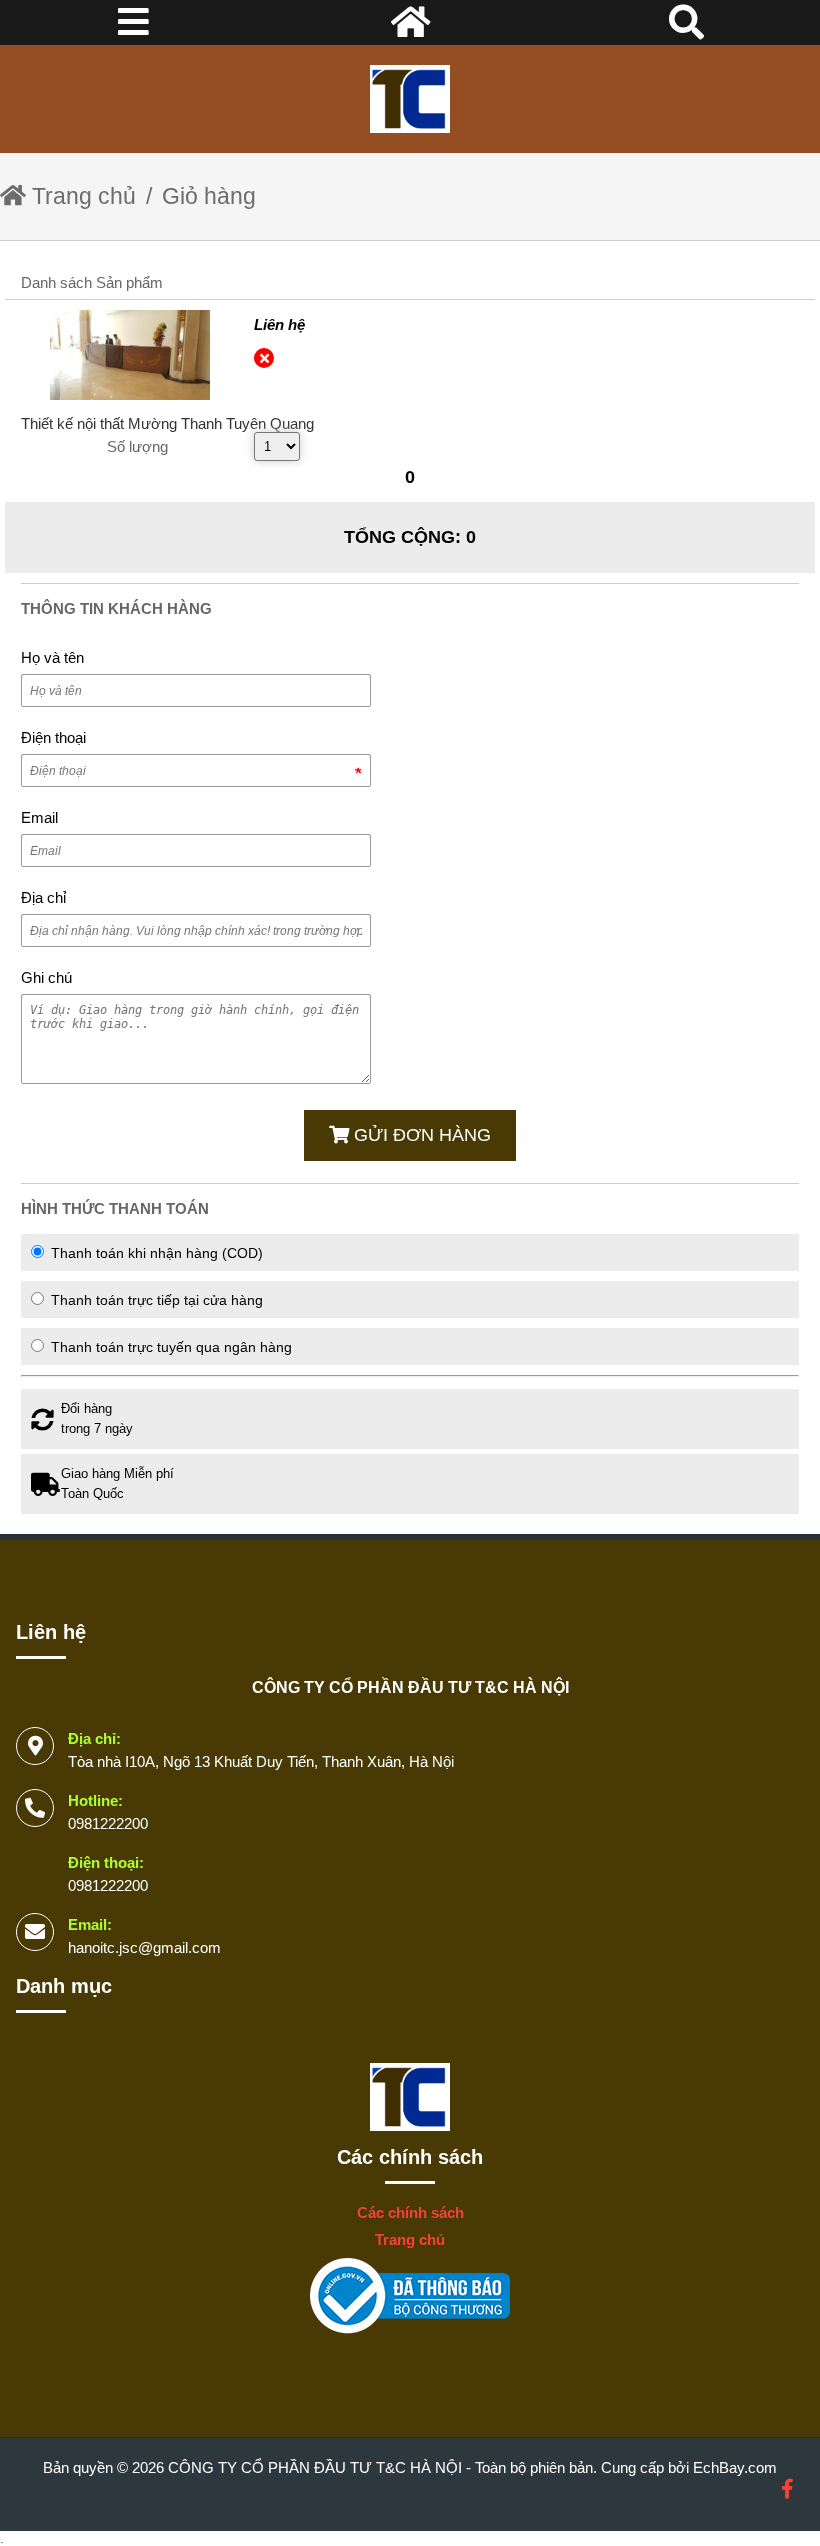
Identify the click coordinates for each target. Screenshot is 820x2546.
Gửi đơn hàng (420, 1135)
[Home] (409, 99)
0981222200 (108, 1823)
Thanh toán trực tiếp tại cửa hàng (155, 1300)
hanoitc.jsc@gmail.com (144, 1947)
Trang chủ (81, 196)
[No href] (409, 2297)
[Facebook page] (787, 2489)
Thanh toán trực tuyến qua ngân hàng (169, 1347)
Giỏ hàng (209, 196)
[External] (130, 355)
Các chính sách (410, 2157)
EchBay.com (735, 2467)
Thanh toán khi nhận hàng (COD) (155, 1253)
